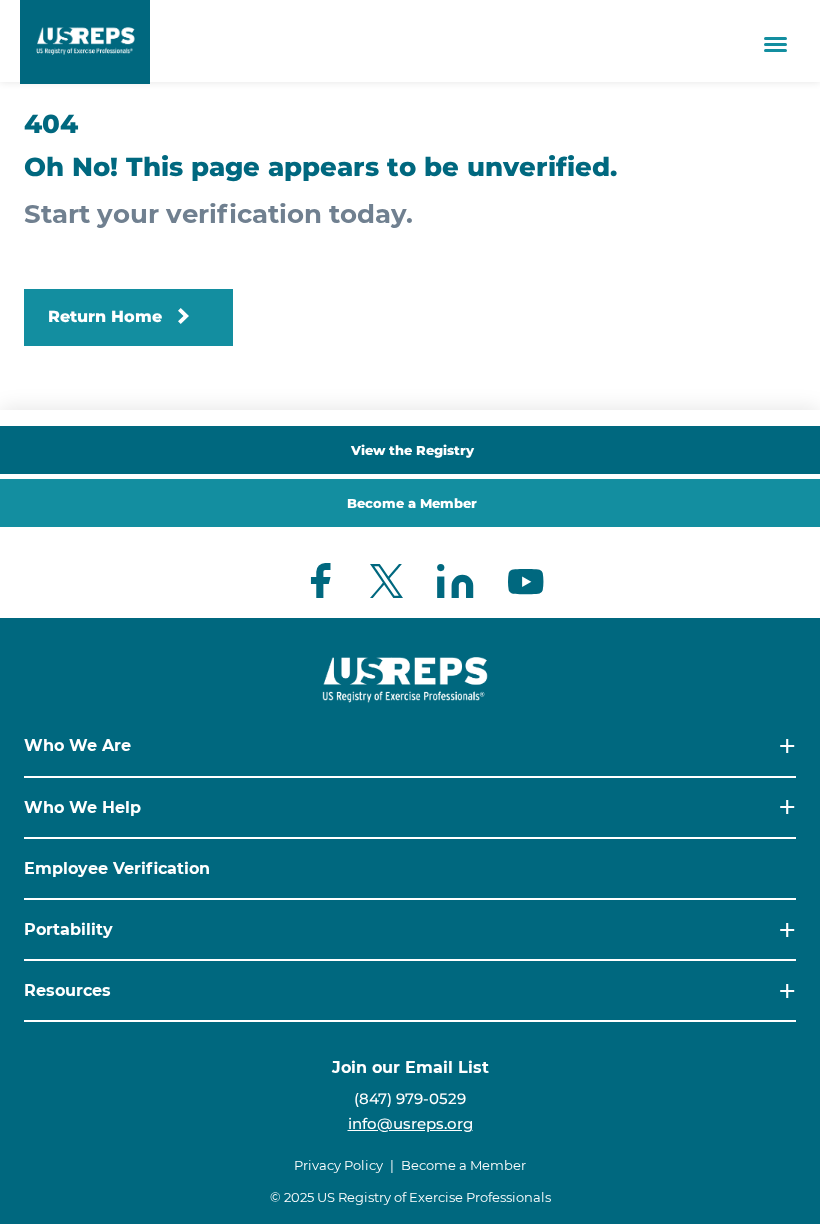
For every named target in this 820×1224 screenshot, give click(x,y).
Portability (68, 929)
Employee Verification (117, 868)
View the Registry (412, 450)
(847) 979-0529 (410, 1098)
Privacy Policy (338, 1165)
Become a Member (412, 503)
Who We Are (77, 745)
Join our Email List (410, 1067)
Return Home (105, 316)
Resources (67, 990)
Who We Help (82, 807)
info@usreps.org (410, 1123)
